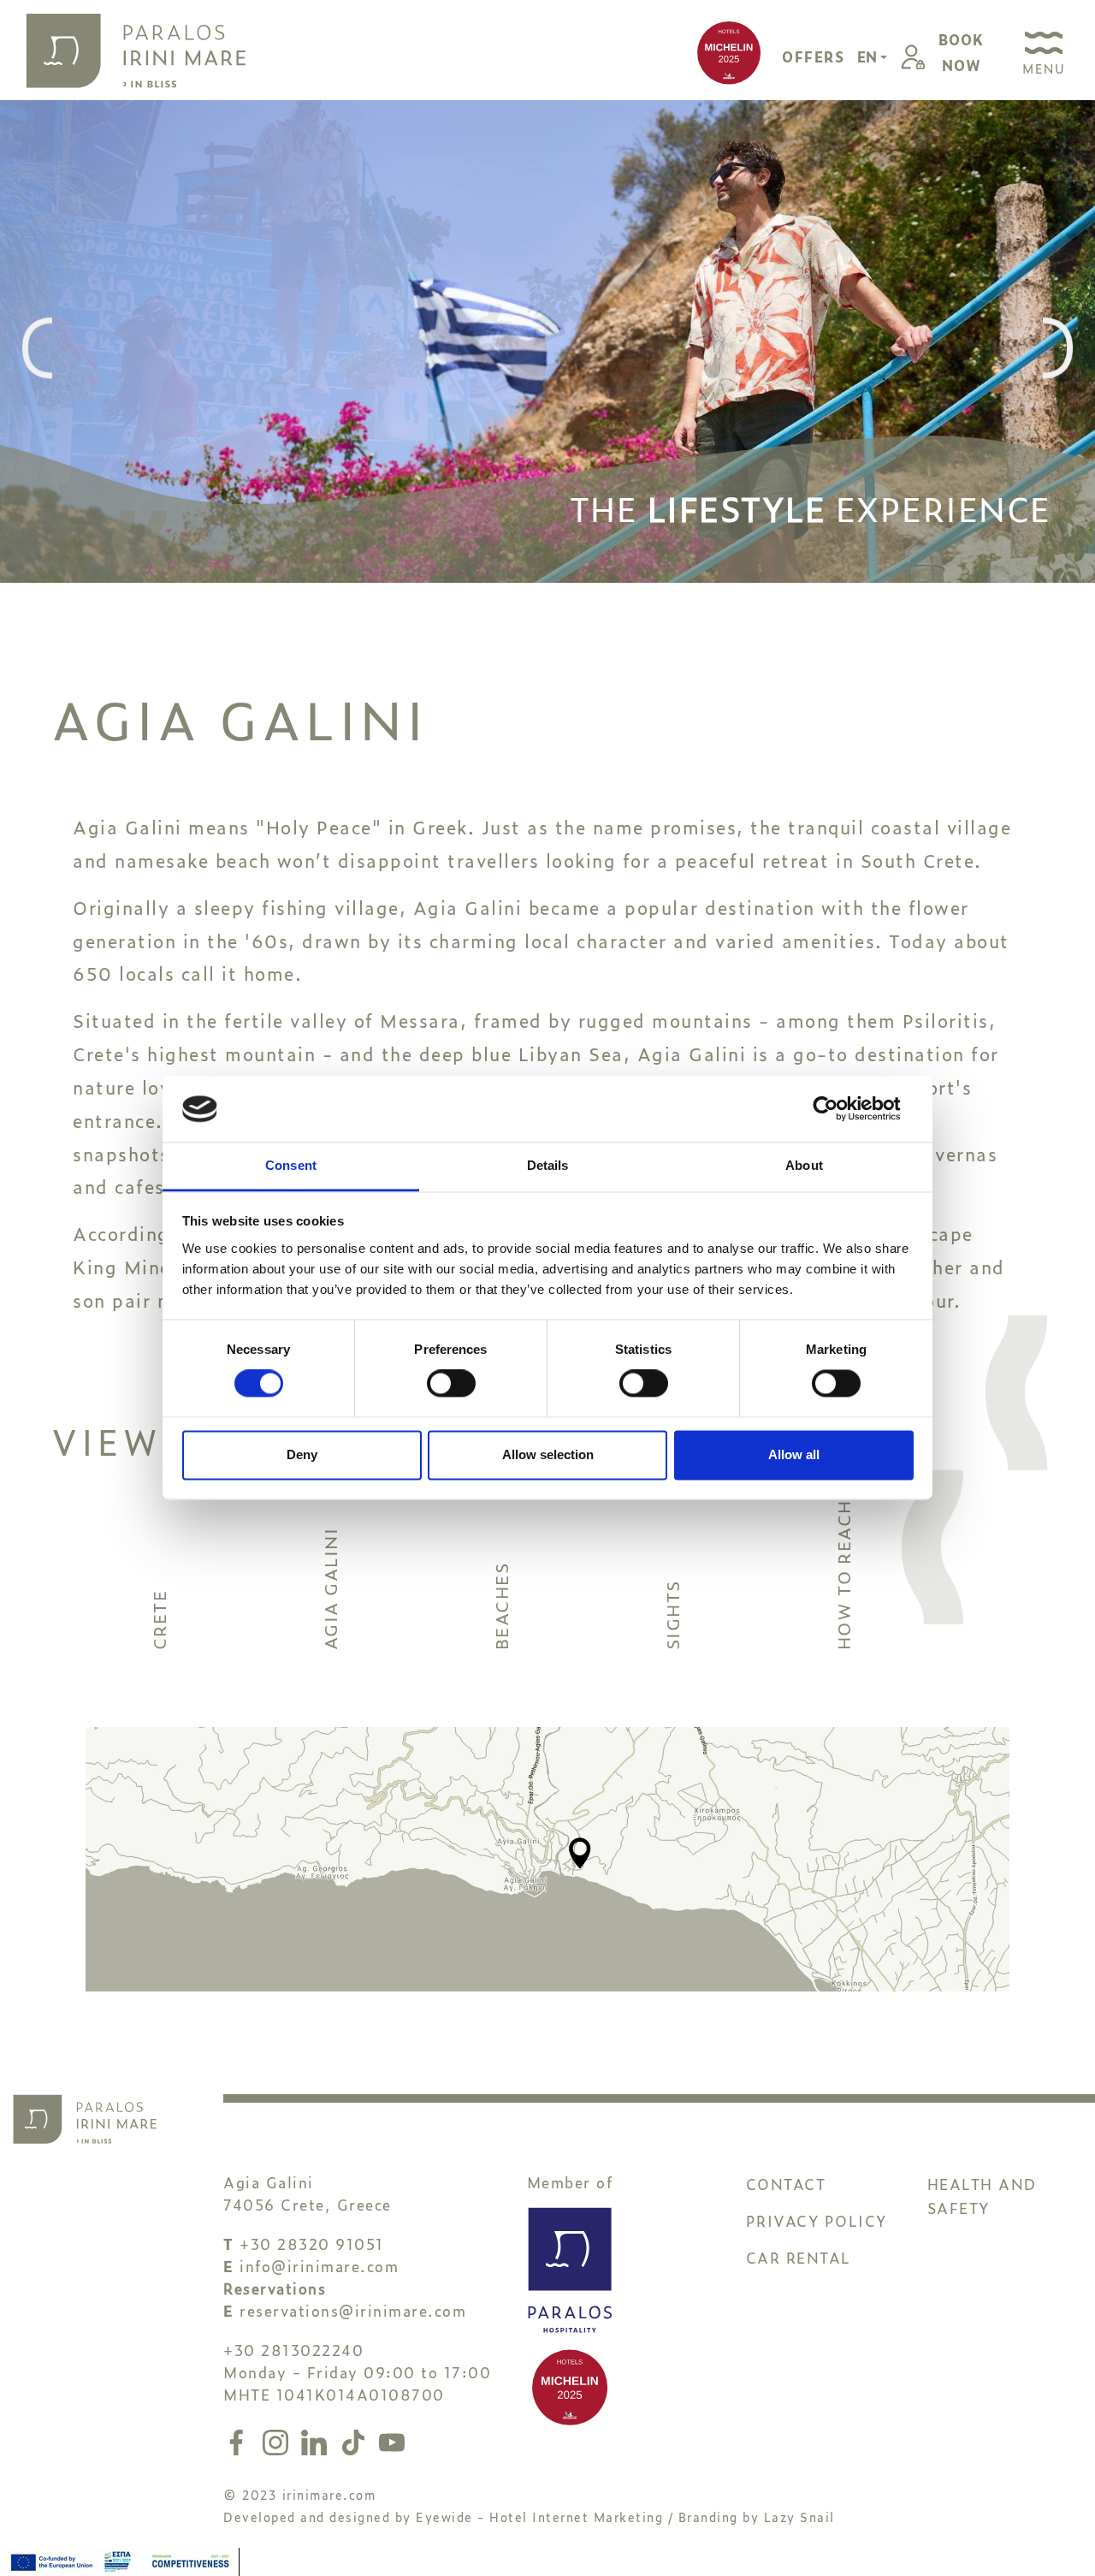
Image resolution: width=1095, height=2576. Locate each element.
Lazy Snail (799, 2517)
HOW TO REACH (843, 1575)
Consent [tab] (291, 1165)
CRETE (158, 1620)
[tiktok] (357, 2439)
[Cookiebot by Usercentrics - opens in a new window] (839, 1109)
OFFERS (813, 56)
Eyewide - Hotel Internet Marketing (539, 2517)
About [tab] (804, 1165)
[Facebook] (240, 2439)
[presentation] (37, 350)
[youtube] (392, 2439)
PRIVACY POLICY (817, 2220)
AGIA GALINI (329, 1589)
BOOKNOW (961, 52)
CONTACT (786, 2184)
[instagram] (279, 2439)
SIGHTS (672, 1615)
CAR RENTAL (799, 2257)
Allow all (794, 1454)
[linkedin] (317, 2439)
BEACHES (500, 1607)
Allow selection (548, 1454)
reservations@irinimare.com (353, 2310)
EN (869, 56)
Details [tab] (548, 1165)
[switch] (451, 1384)
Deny (302, 1454)
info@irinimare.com (319, 2266)
